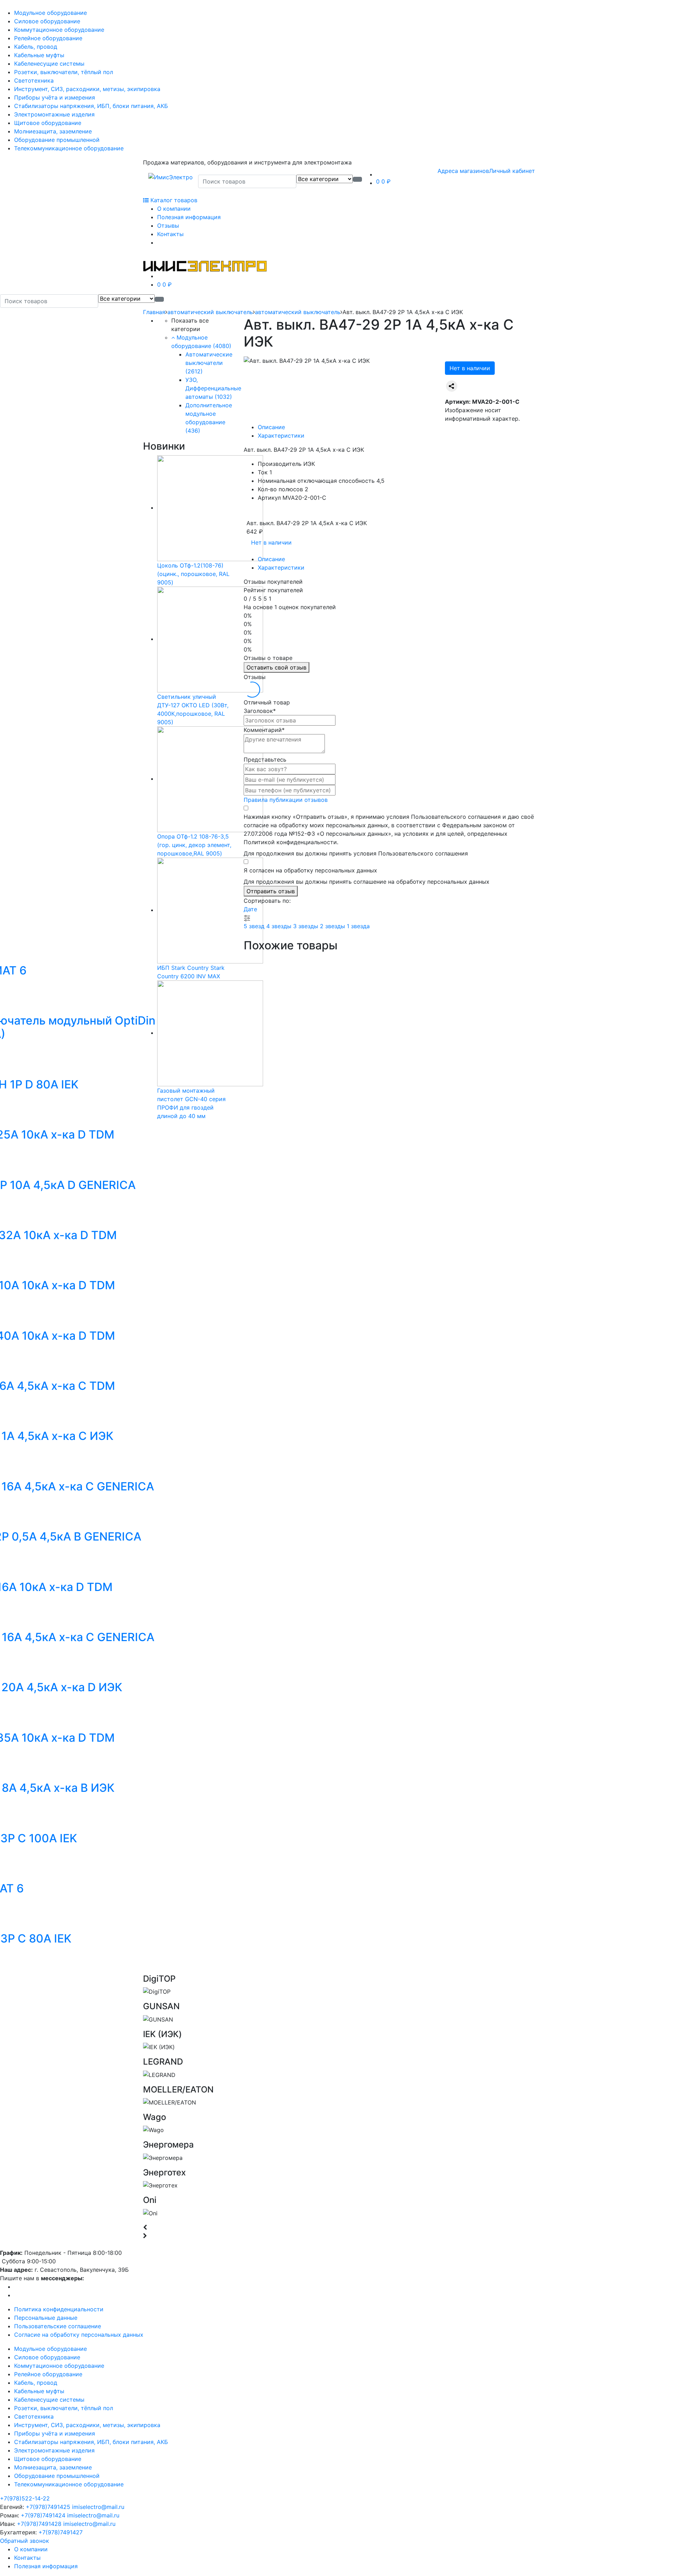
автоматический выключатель (210, 312)
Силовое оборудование (47, 21)
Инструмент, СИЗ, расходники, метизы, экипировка (87, 89)
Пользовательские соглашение (58, 2326)
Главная (154, 312)
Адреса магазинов (463, 171)
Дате (250, 909)
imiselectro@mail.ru (98, 2507)
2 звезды (333, 926)
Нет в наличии (470, 368)
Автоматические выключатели (209, 363)
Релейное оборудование (48, 38)
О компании (174, 209)
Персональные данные (46, 2318)
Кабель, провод (36, 47)
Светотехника (34, 80)
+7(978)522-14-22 (25, 2498)
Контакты (170, 234)
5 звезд (255, 926)
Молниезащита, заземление (53, 131)
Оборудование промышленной (57, 140)
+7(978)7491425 (48, 2507)
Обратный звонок (25, 2541)
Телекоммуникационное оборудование (69, 148)
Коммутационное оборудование (59, 30)
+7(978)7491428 (39, 2524)
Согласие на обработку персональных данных (79, 2335)
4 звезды (280, 926)
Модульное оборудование (50, 13)
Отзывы (168, 226)
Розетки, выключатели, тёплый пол (64, 72)
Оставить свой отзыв (276, 667)
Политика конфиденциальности (59, 2309)
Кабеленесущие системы (49, 64)
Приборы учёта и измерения (55, 97)
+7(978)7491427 (61, 2532)
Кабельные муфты (39, 55)
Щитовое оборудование (48, 123)
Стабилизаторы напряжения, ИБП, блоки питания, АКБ (91, 106)
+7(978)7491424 (43, 2515)
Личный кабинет (512, 171)
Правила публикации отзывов (286, 800)
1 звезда (358, 926)
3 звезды (307, 926)
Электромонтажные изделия (54, 114)
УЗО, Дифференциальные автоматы (213, 388)
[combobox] (247, 181)
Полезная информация (189, 217)
